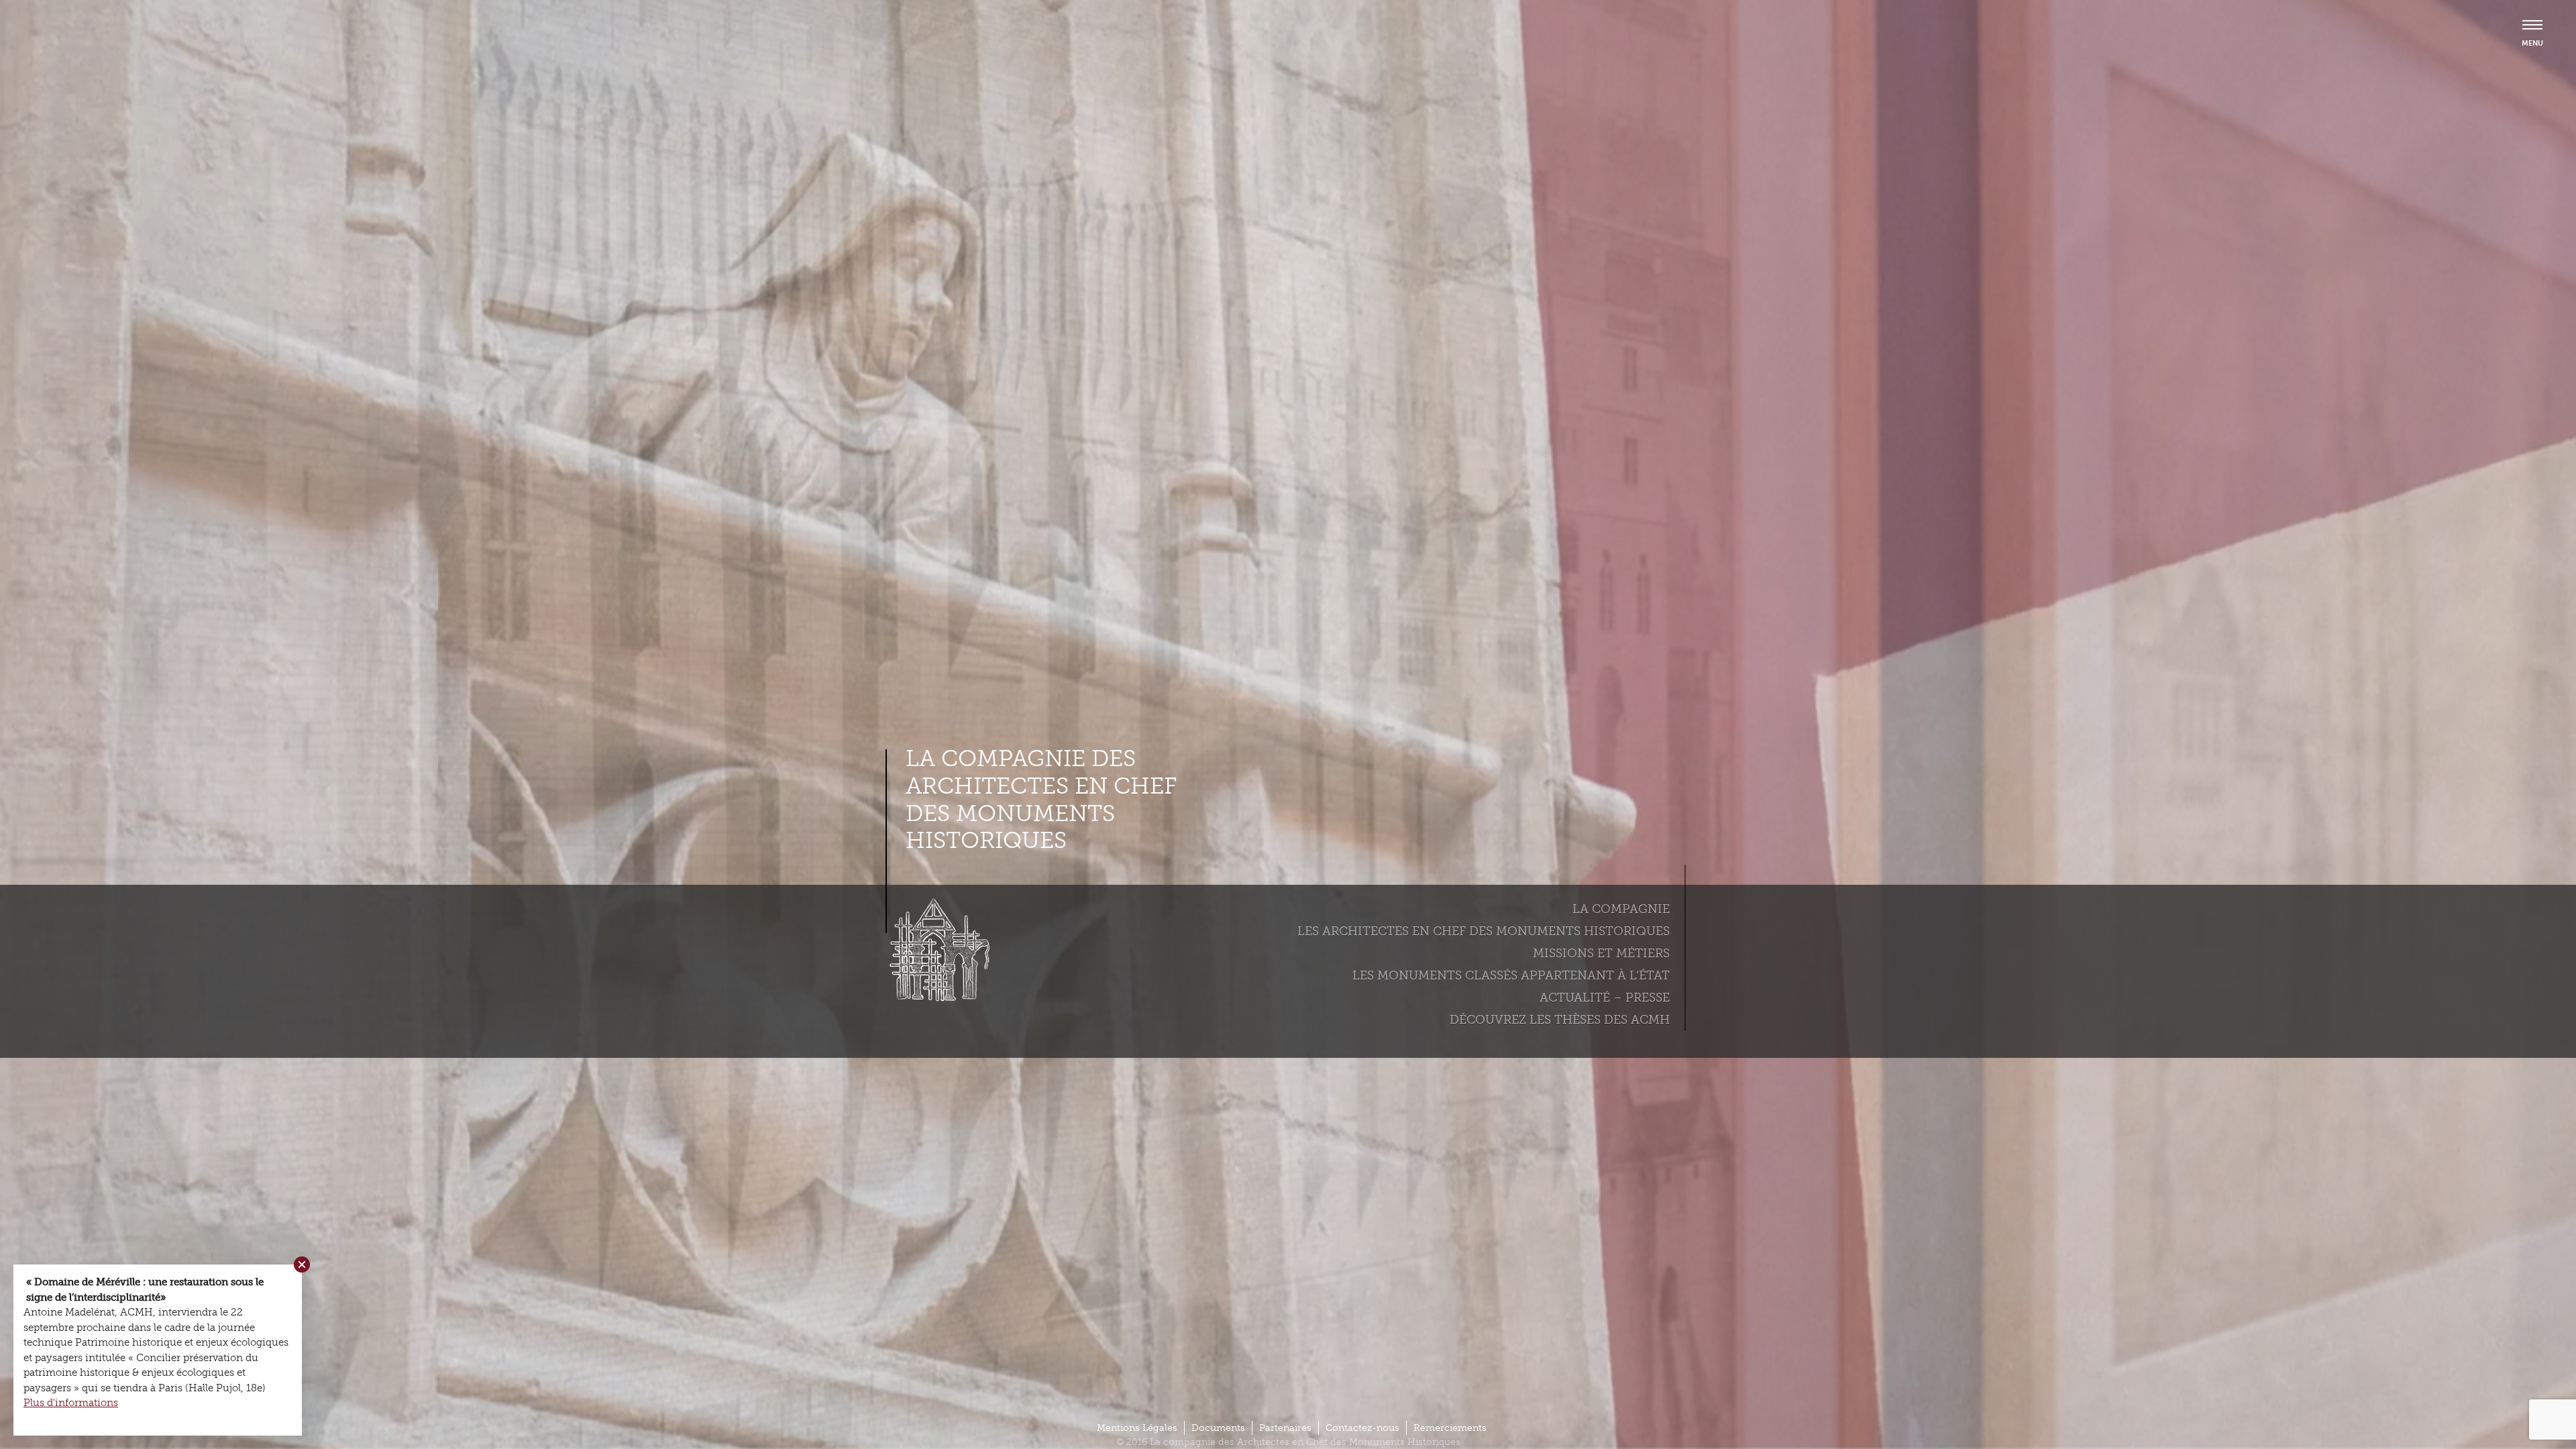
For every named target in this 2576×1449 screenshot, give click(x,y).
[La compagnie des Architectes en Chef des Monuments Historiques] (936, 998)
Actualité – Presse (1605, 998)
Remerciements (1450, 1428)
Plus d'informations (71, 1403)
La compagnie (1621, 909)
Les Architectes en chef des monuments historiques (1484, 931)
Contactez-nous (1362, 1428)
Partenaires (1285, 1428)
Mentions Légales (1137, 1428)
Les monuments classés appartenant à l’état (1511, 975)
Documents (1218, 1428)
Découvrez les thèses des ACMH (1560, 1020)
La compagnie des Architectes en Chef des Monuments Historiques (1041, 800)
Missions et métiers (1601, 953)
